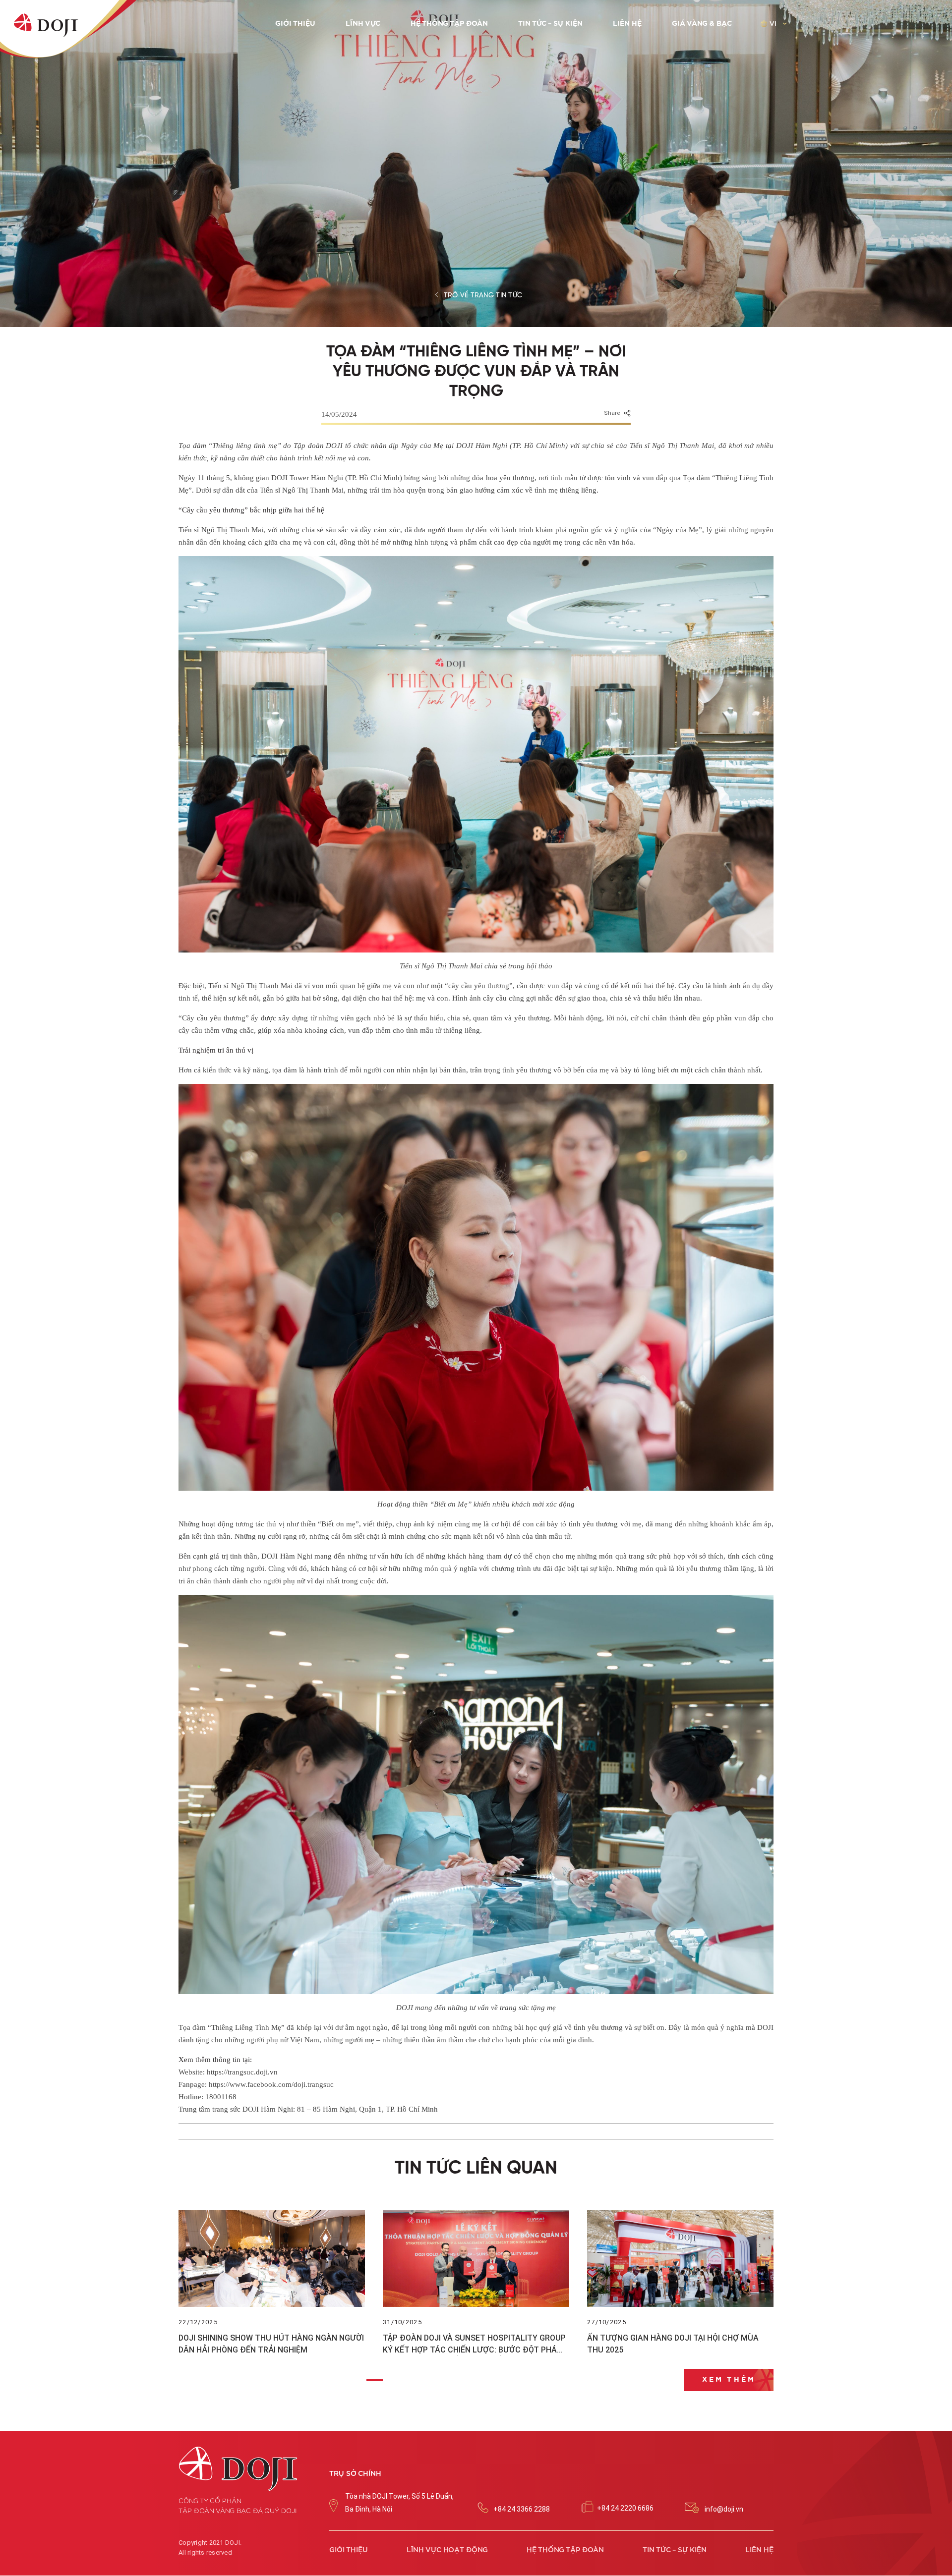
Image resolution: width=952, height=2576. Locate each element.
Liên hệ (627, 24)
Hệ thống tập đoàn (449, 24)
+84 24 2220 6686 (625, 2508)
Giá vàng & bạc (702, 24)
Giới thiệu (295, 24)
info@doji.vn (724, 2509)
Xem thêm (729, 2380)
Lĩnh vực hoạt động (447, 2550)
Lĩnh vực (363, 24)
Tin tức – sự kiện (550, 24)
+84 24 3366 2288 (522, 2509)
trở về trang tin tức (483, 295)
